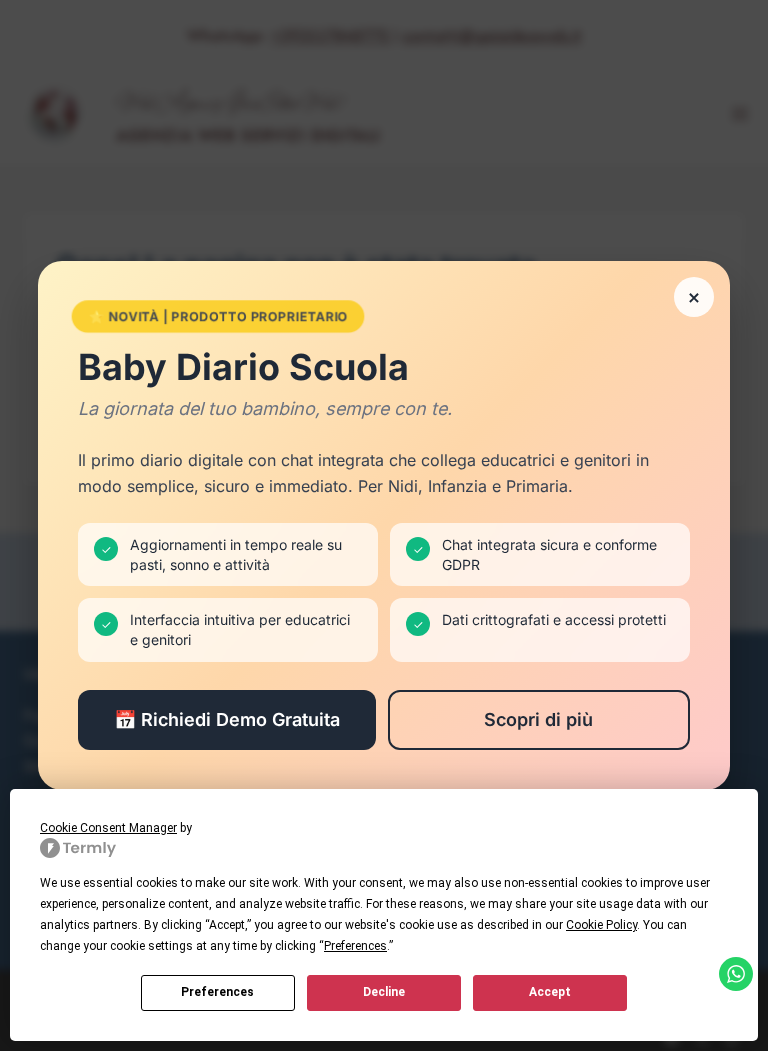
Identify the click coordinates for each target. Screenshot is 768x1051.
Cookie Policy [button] (601, 925)
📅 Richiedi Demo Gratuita (227, 719)
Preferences (217, 992)
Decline (384, 992)
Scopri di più (538, 719)
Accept (550, 992)
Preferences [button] (355, 946)
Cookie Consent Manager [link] (108, 828)
